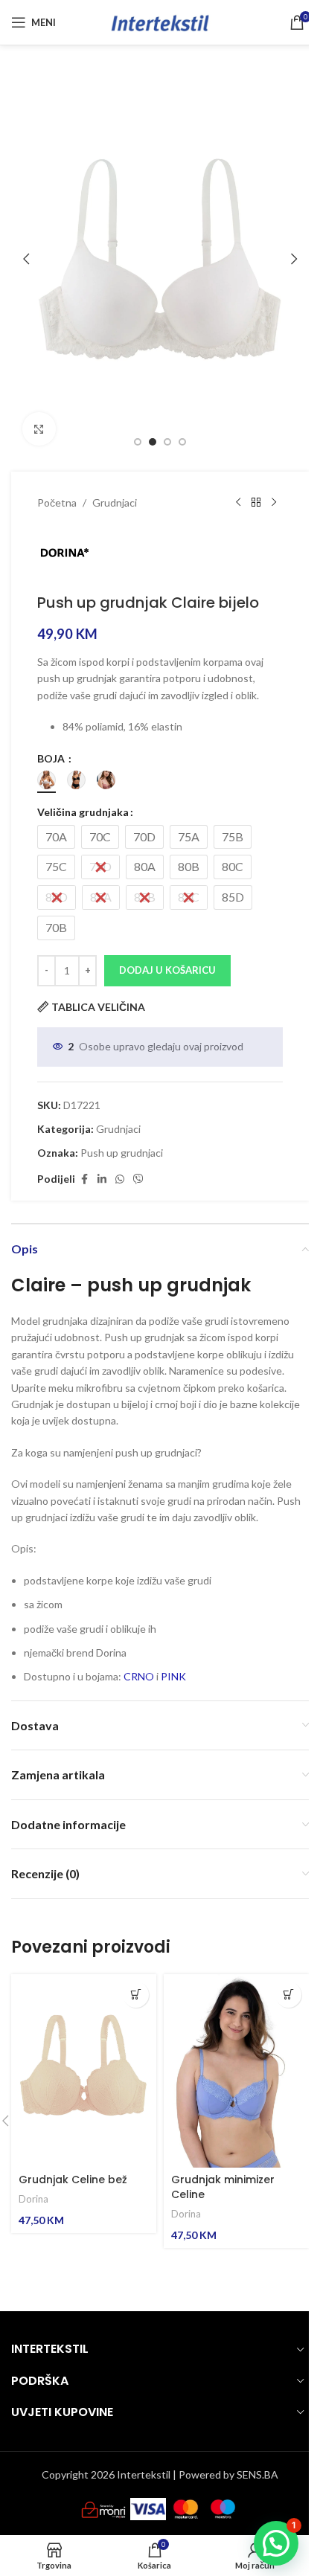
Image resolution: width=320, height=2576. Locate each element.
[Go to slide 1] (138, 442)
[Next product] (274, 503)
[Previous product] (238, 503)
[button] (26, 259)
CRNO (139, 1676)
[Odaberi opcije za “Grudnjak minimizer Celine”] (288, 1995)
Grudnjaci (115, 502)
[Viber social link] (138, 1179)
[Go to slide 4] (182, 442)
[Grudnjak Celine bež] (84, 2071)
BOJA (52, 758)
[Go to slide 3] (167, 442)
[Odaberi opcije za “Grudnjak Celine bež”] (136, 1995)
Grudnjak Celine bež (73, 2180)
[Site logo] (160, 21)
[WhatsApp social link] (120, 1179)
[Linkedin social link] (102, 1179)
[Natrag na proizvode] (256, 503)
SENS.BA (257, 2474)
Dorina (33, 2199)
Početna (57, 502)
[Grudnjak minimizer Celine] (236, 2071)
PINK (173, 1676)
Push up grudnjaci (122, 1153)
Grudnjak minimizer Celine (223, 2187)
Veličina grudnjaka (83, 812)
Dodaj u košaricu (167, 970)
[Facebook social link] (84, 1179)
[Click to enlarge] (39, 429)
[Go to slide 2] (153, 442)
